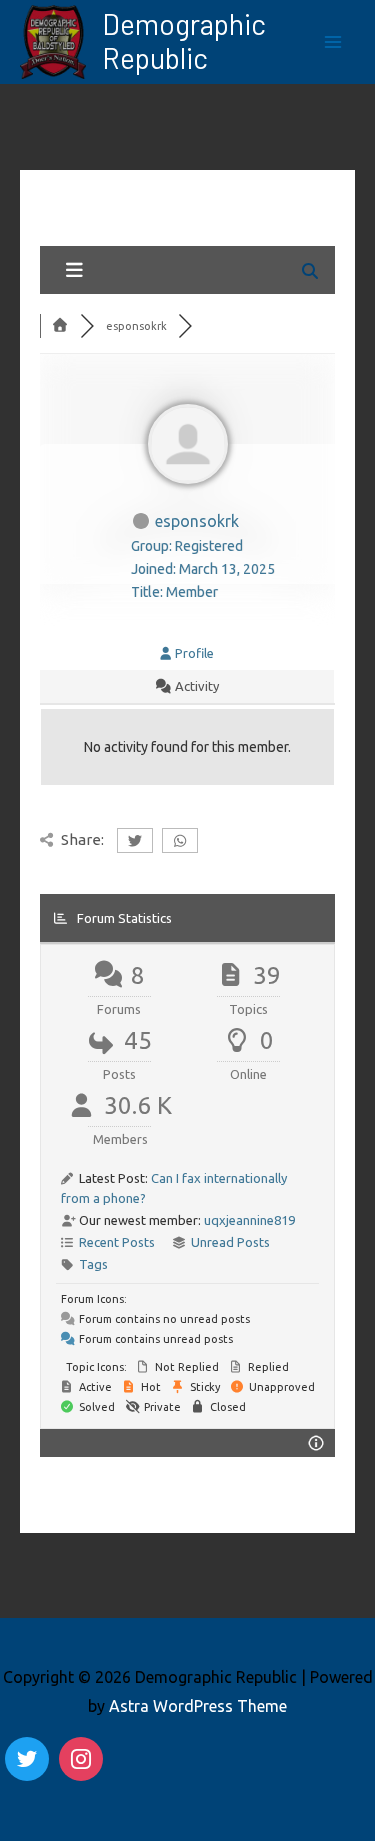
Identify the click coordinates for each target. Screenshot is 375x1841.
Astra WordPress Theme (198, 1706)
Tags (93, 1264)
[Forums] (60, 326)
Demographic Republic (184, 41)
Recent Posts (117, 1242)
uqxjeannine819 (249, 1220)
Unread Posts (230, 1242)
